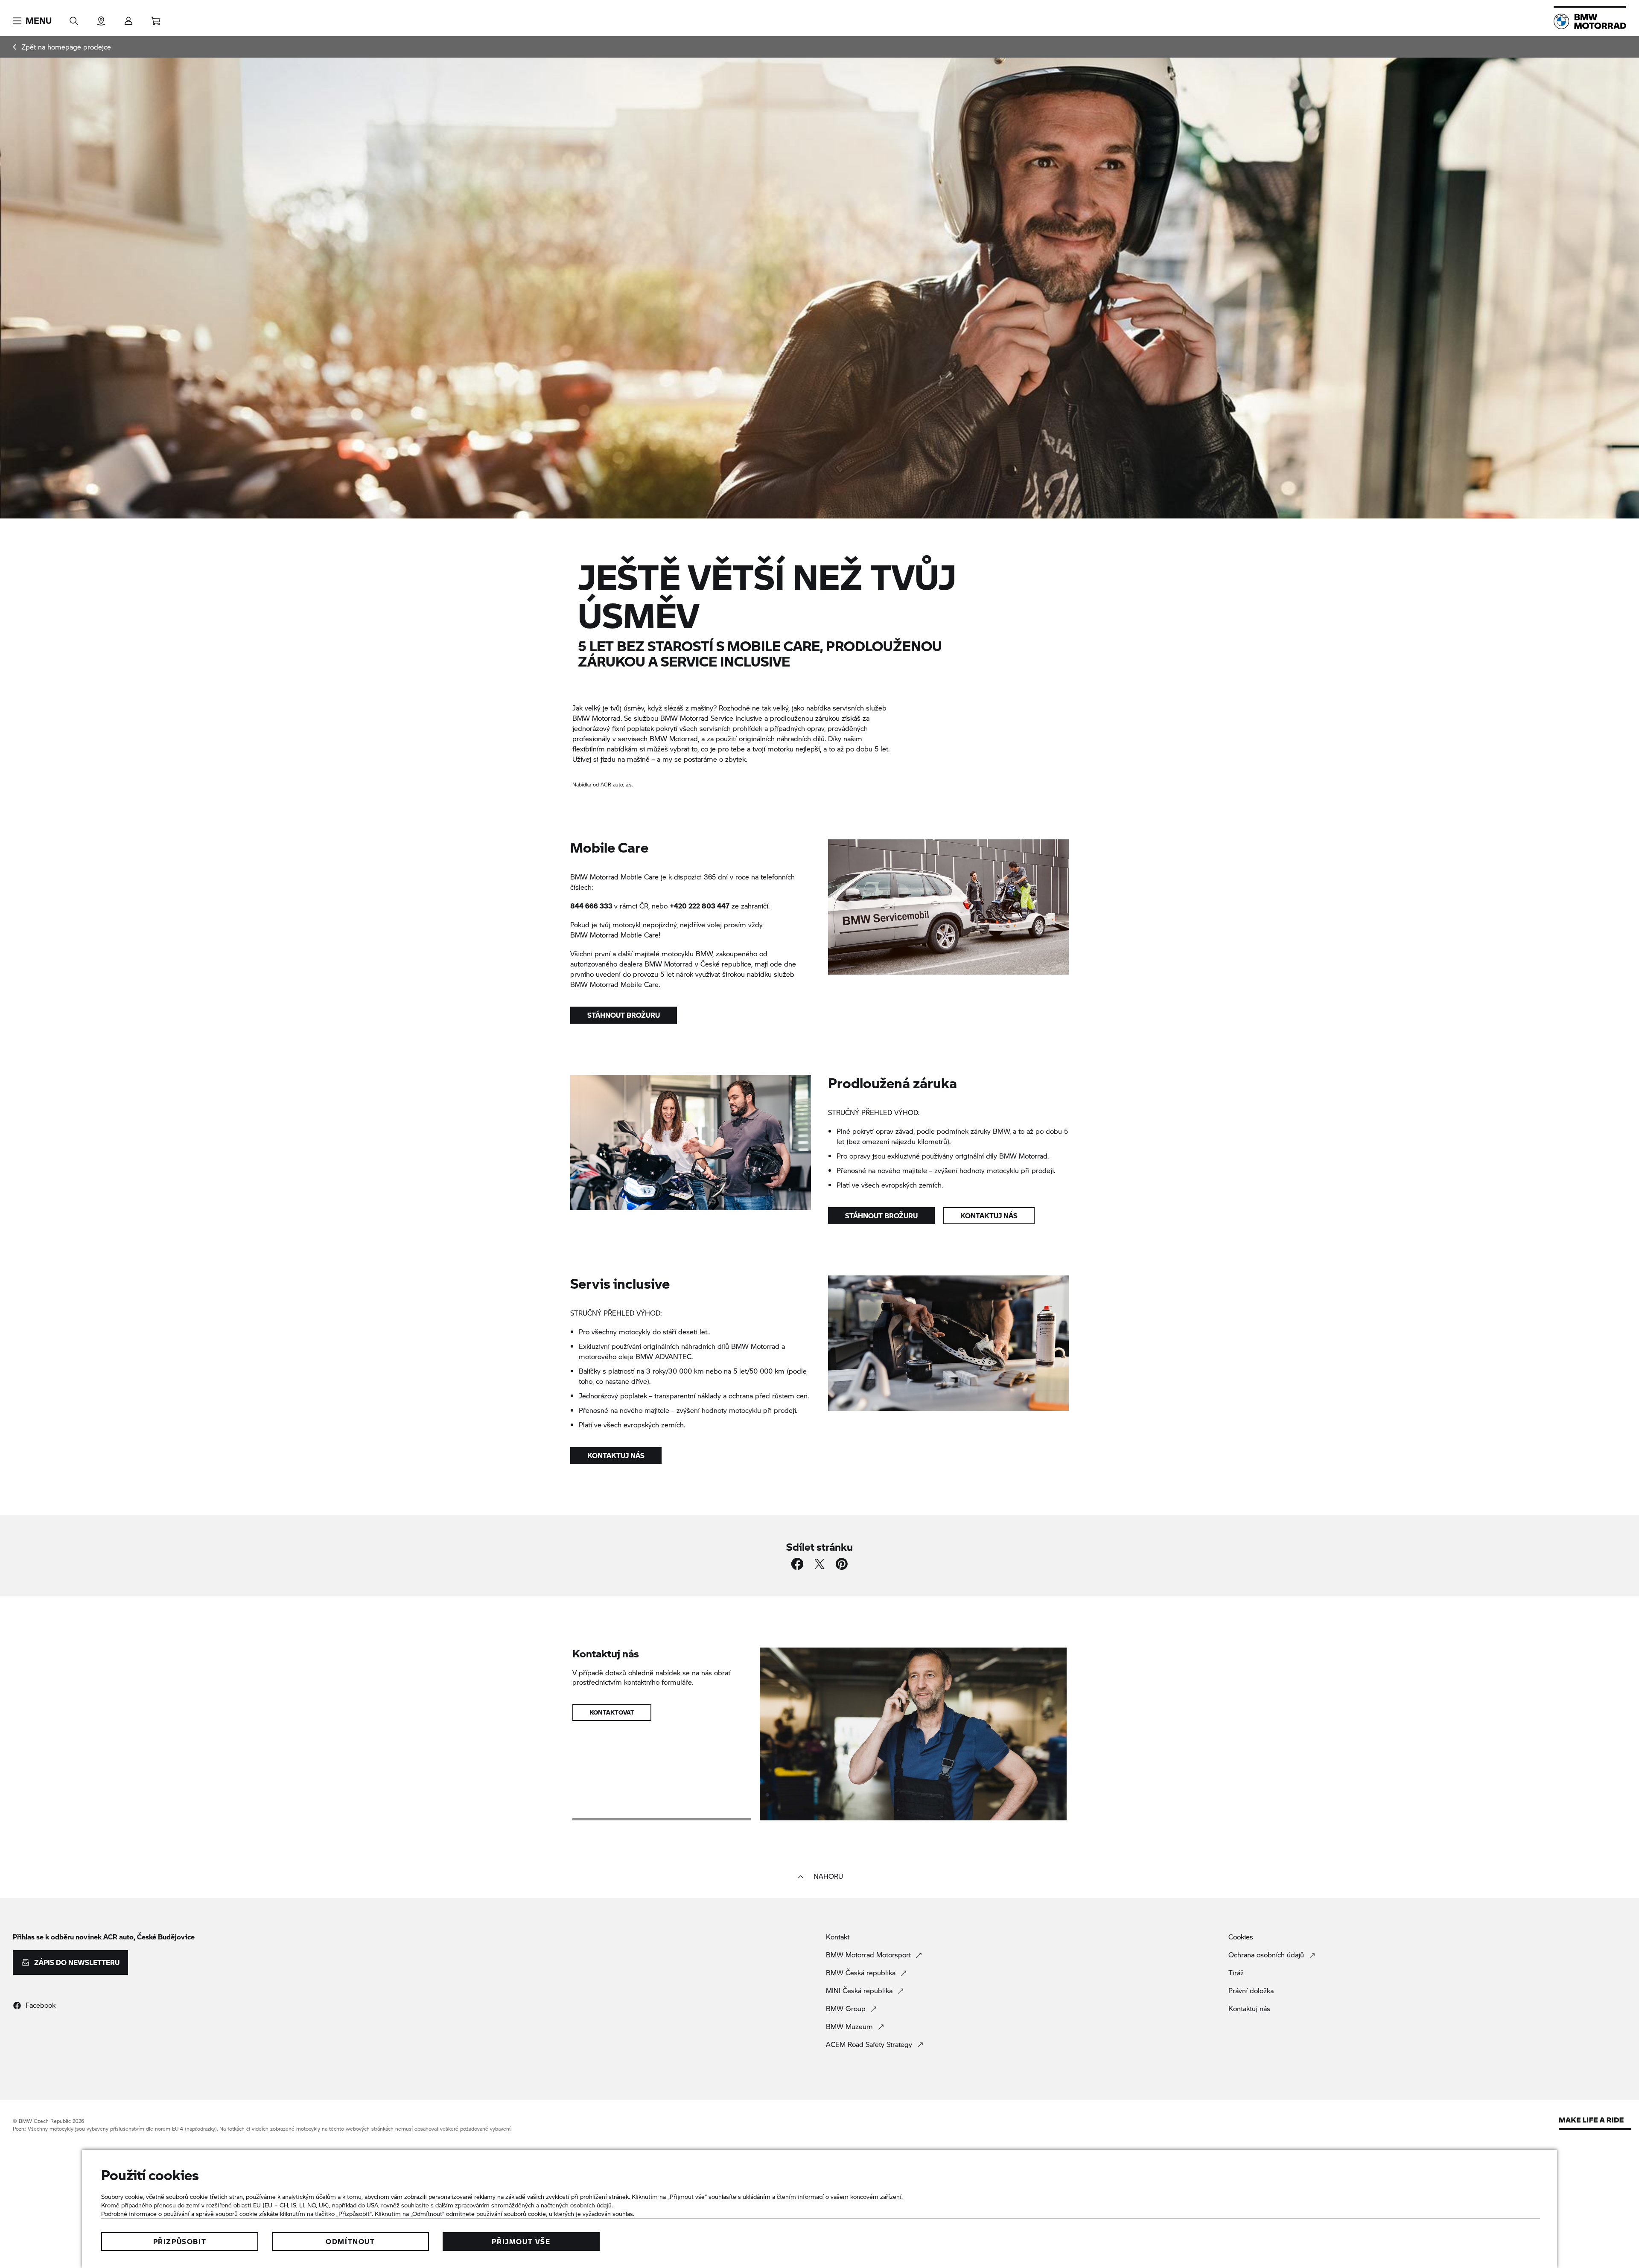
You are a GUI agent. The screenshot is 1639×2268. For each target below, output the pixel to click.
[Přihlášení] (128, 18)
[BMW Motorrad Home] (1590, 21)
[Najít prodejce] (101, 18)
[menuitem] (62, 47)
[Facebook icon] (797, 1564)
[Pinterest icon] (842, 1564)
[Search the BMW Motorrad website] (74, 18)
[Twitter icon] (819, 1564)
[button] (32, 21)
